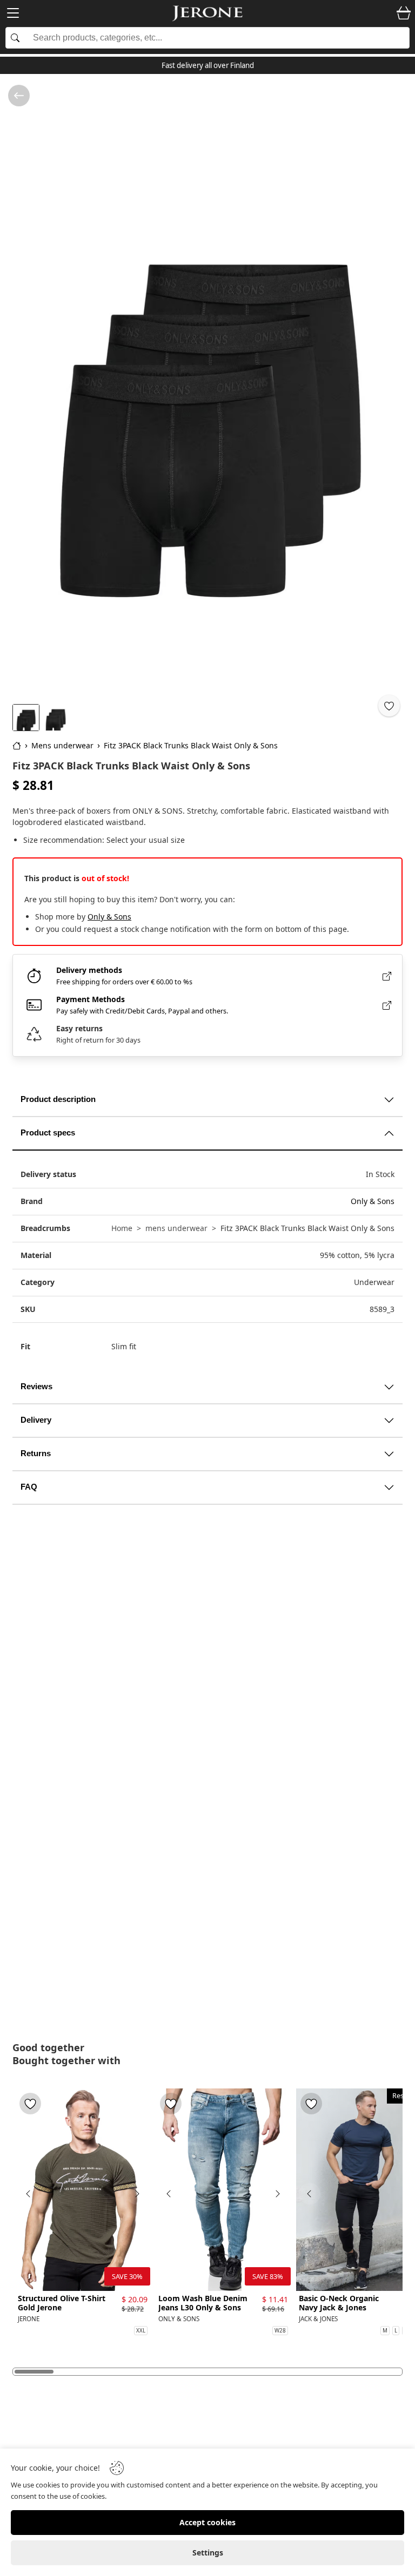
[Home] (17, 746)
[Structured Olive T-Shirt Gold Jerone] (83, 2190)
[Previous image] (29, 2194)
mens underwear (176, 1228)
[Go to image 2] (56, 718)
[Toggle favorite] (30, 2104)
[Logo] (207, 13)
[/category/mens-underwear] (19, 96)
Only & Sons (109, 917)
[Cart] (404, 13)
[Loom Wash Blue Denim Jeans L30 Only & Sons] (223, 2190)
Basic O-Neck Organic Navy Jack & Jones (339, 2303)
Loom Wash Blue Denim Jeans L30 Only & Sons (203, 2303)
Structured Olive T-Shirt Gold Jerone (62, 2303)
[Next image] (137, 2194)
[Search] (207, 38)
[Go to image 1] (26, 718)
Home (122, 1228)
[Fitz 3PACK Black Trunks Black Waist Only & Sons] (207, 388)
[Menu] (13, 15)
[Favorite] (389, 706)
